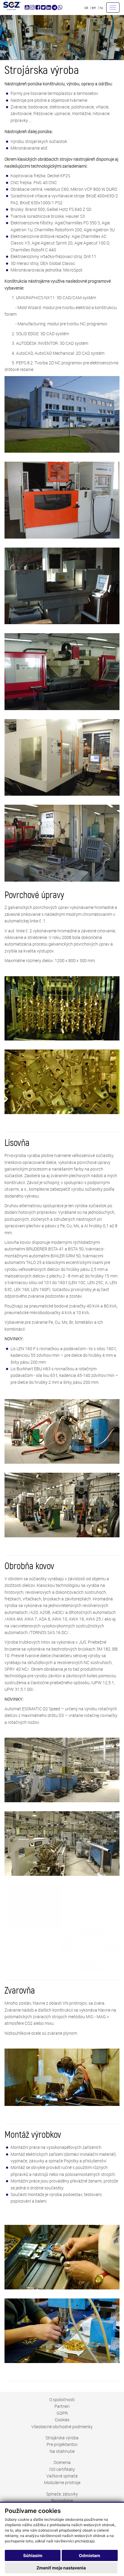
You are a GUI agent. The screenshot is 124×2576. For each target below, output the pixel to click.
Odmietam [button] (90, 2555)
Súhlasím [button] (33, 2555)
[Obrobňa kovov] (62, 1928)
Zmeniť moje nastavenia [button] (61, 2568)
